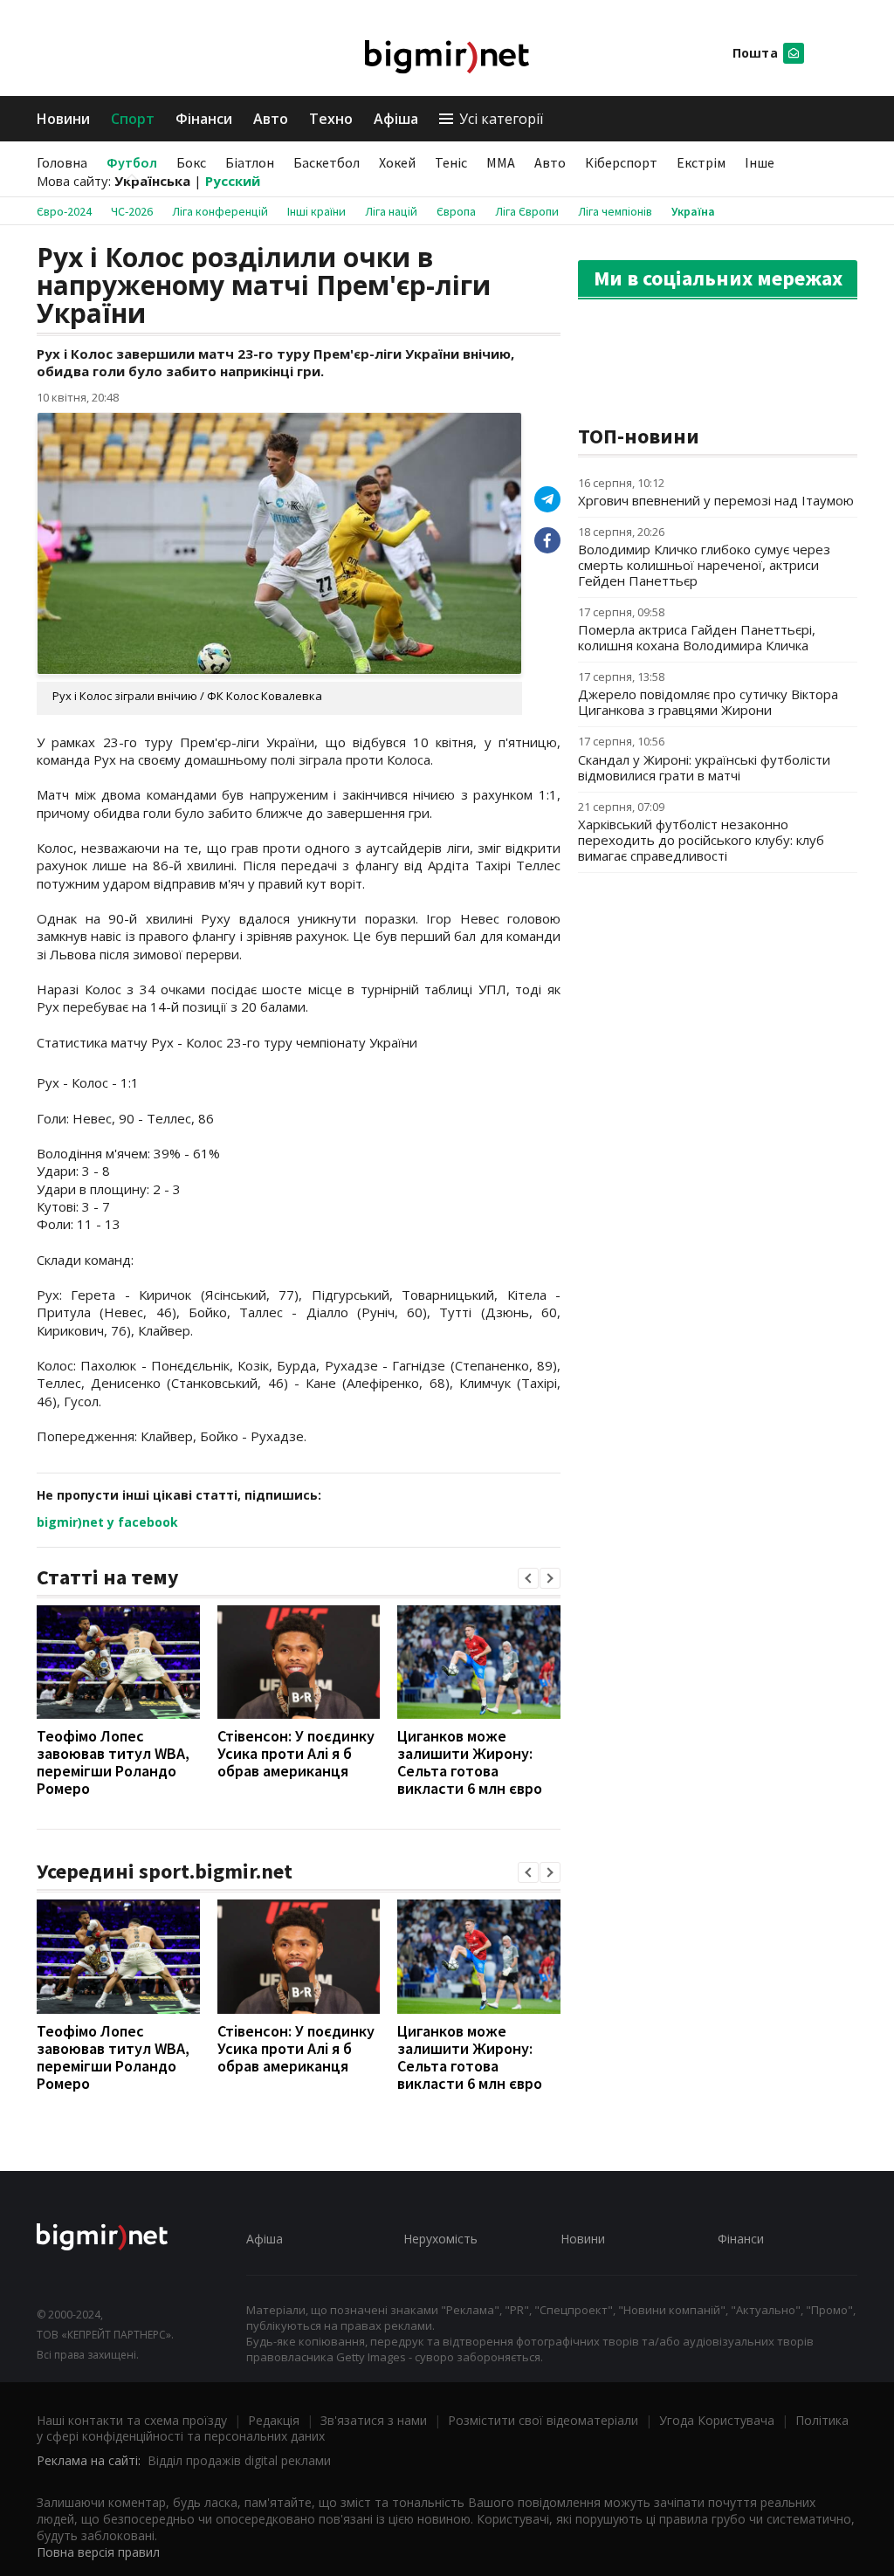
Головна (62, 162)
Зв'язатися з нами (374, 2420)
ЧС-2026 (132, 211)
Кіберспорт (621, 162)
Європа (456, 211)
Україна (693, 211)
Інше (760, 162)
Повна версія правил (98, 2552)
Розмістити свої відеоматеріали (543, 2420)
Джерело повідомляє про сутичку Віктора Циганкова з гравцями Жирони (708, 702)
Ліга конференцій (220, 211)
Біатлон (250, 162)
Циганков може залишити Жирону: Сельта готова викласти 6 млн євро (470, 1762)
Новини (63, 119)
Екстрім (701, 162)
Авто (271, 119)
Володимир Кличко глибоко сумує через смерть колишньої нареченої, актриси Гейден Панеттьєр (704, 565)
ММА (501, 162)
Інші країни (316, 211)
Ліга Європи (527, 211)
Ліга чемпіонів (615, 211)
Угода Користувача (717, 2420)
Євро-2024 (64, 211)
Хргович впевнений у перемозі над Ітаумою (716, 500)
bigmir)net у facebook (107, 1522)
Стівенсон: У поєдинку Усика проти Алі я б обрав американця (296, 1753)
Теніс (451, 162)
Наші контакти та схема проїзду (132, 2420)
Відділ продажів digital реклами (239, 2460)
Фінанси (204, 119)
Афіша (396, 119)
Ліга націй (391, 211)
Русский (233, 181)
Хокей (397, 162)
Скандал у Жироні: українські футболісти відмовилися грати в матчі (704, 767)
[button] (528, 1578)
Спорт (133, 119)
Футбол (132, 162)
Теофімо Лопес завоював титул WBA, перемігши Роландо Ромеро (113, 1762)
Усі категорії (501, 119)
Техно (331, 119)
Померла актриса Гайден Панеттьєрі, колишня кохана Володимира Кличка (697, 637)
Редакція (274, 2420)
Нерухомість (440, 2239)
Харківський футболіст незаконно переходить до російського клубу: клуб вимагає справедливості (701, 840)
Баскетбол (327, 162)
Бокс (191, 162)
